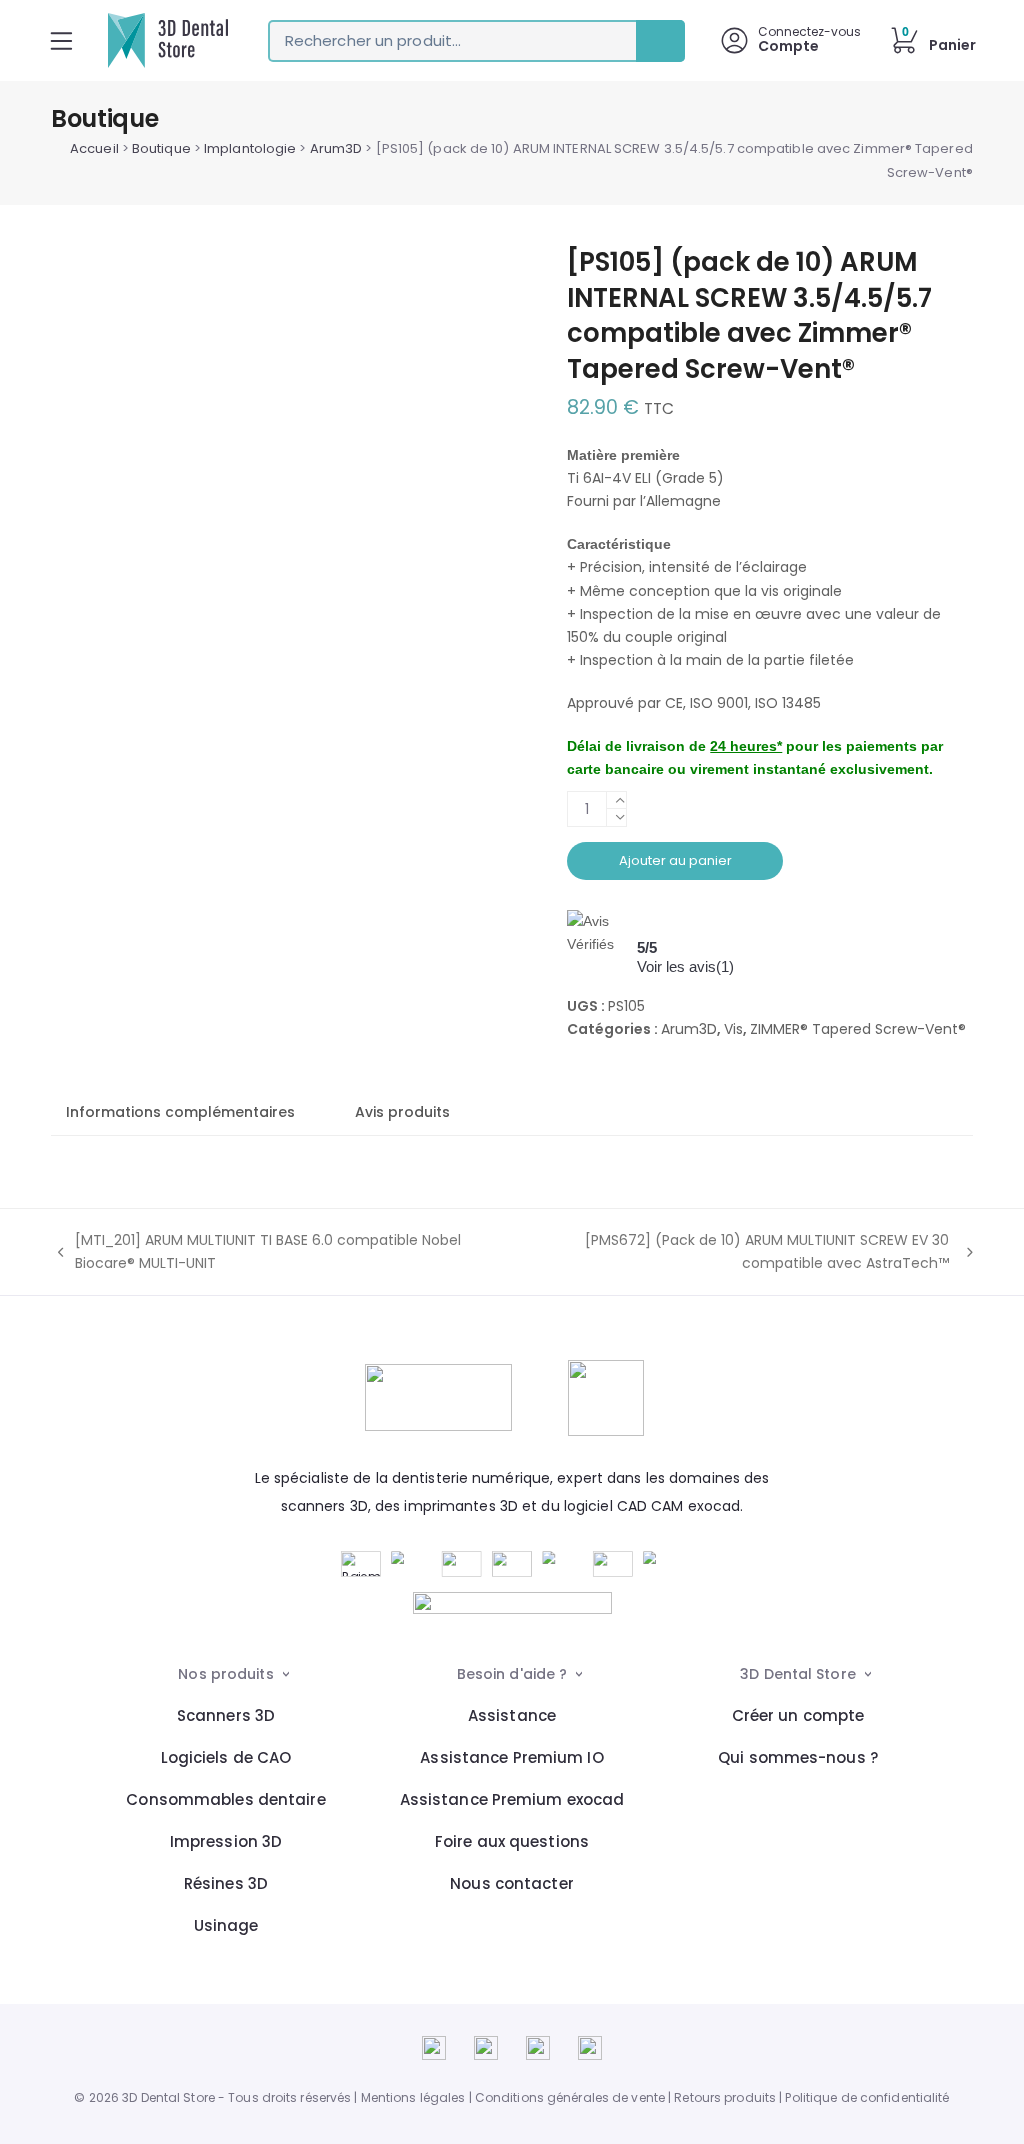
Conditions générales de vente (570, 2097)
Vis (733, 1029)
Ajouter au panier (675, 860)
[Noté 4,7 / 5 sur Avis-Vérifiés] (512, 1603)
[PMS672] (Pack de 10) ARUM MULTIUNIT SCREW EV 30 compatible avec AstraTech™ (727, 1252)
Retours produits (725, 2097)
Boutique (161, 148)
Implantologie (250, 148)
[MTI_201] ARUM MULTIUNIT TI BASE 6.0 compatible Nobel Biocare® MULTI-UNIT (256, 1252)
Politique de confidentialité (867, 2097)
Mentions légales (413, 2097)
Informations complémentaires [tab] (180, 1112)
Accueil (94, 148)
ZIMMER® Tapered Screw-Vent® (858, 1029)
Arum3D (336, 148)
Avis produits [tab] (402, 1112)
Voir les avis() (685, 966)
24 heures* (746, 746)
